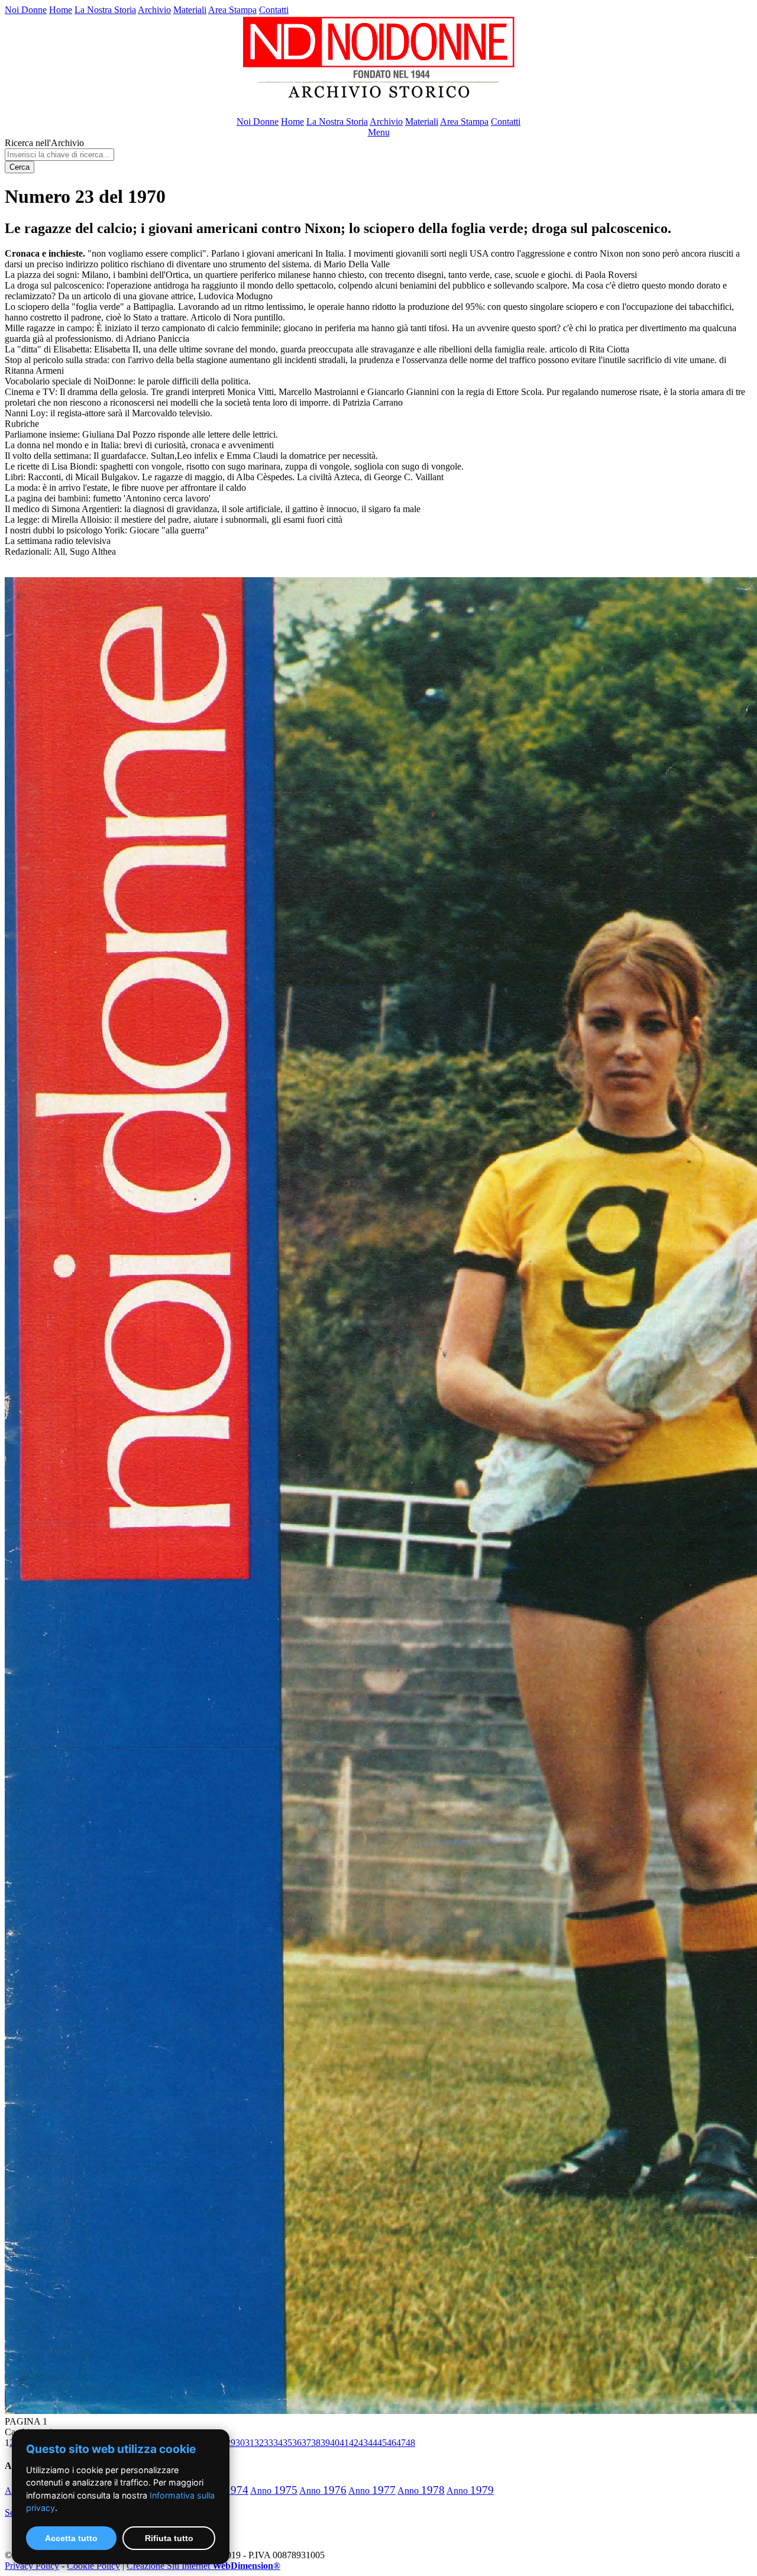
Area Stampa (232, 10)
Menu (379, 132)
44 (373, 2443)
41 (344, 2443)
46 (392, 2443)
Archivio (154, 10)
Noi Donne (26, 10)
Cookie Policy (93, 2566)
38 (316, 2443)
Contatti (274, 10)
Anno (274, 2491)
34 (278, 2443)
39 (325, 2443)
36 (297, 2443)
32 (259, 2443)
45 (382, 2443)
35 (287, 2443)
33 (268, 2443)
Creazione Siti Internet (203, 2566)
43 (363, 2443)
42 (354, 2443)
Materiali (190, 10)
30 (240, 2443)
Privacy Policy (32, 2566)
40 (335, 2443)
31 (250, 2443)
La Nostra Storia (105, 10)
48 (410, 2443)
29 (231, 2443)
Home (61, 10)
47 (401, 2443)
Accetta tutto (71, 2538)
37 (306, 2443)
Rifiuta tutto (169, 2538)
